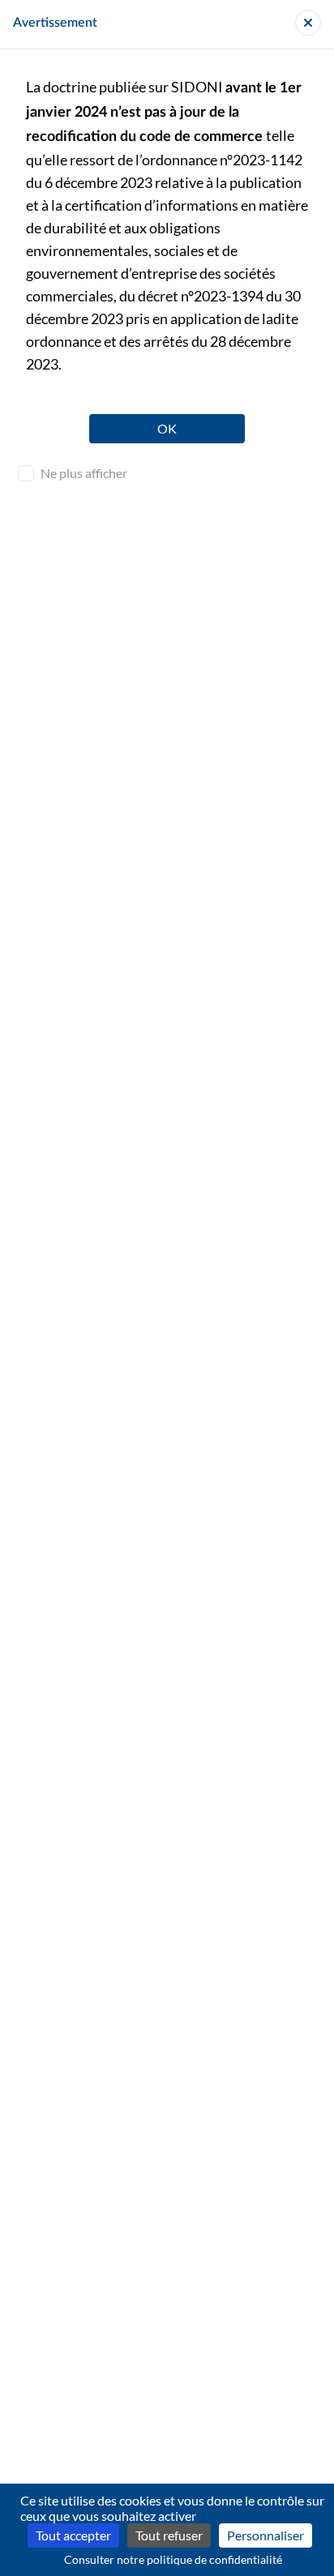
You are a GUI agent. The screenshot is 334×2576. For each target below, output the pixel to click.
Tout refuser (169, 2535)
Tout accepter (73, 2535)
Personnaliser (265, 2535)
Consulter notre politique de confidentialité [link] (173, 2559)
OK (167, 428)
